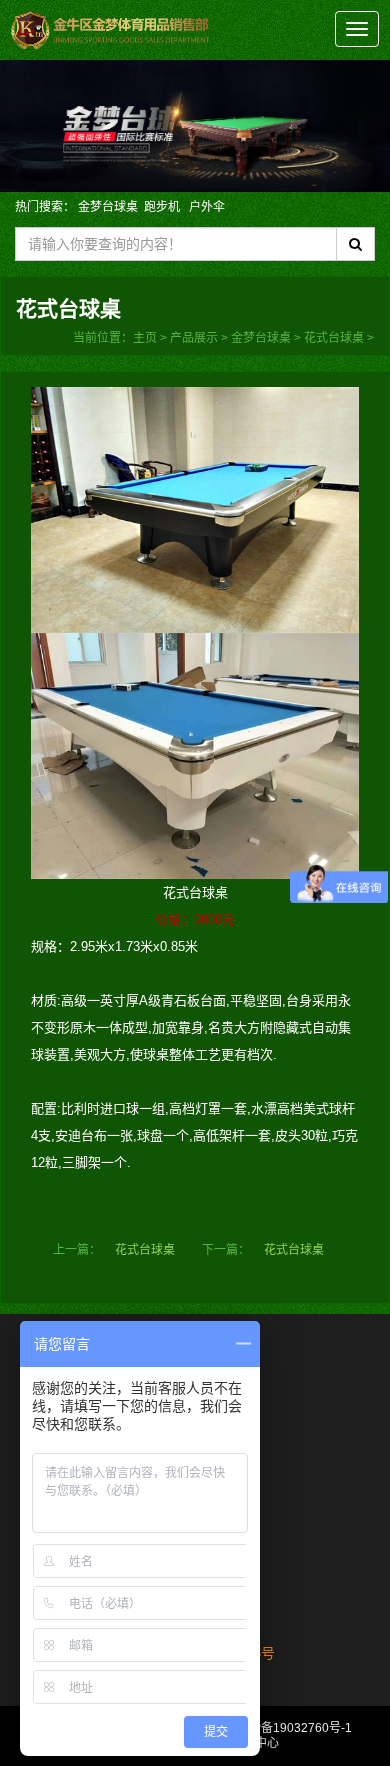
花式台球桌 (334, 338)
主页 (145, 338)
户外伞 (207, 207)
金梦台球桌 (108, 207)
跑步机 (163, 207)
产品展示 (194, 338)
